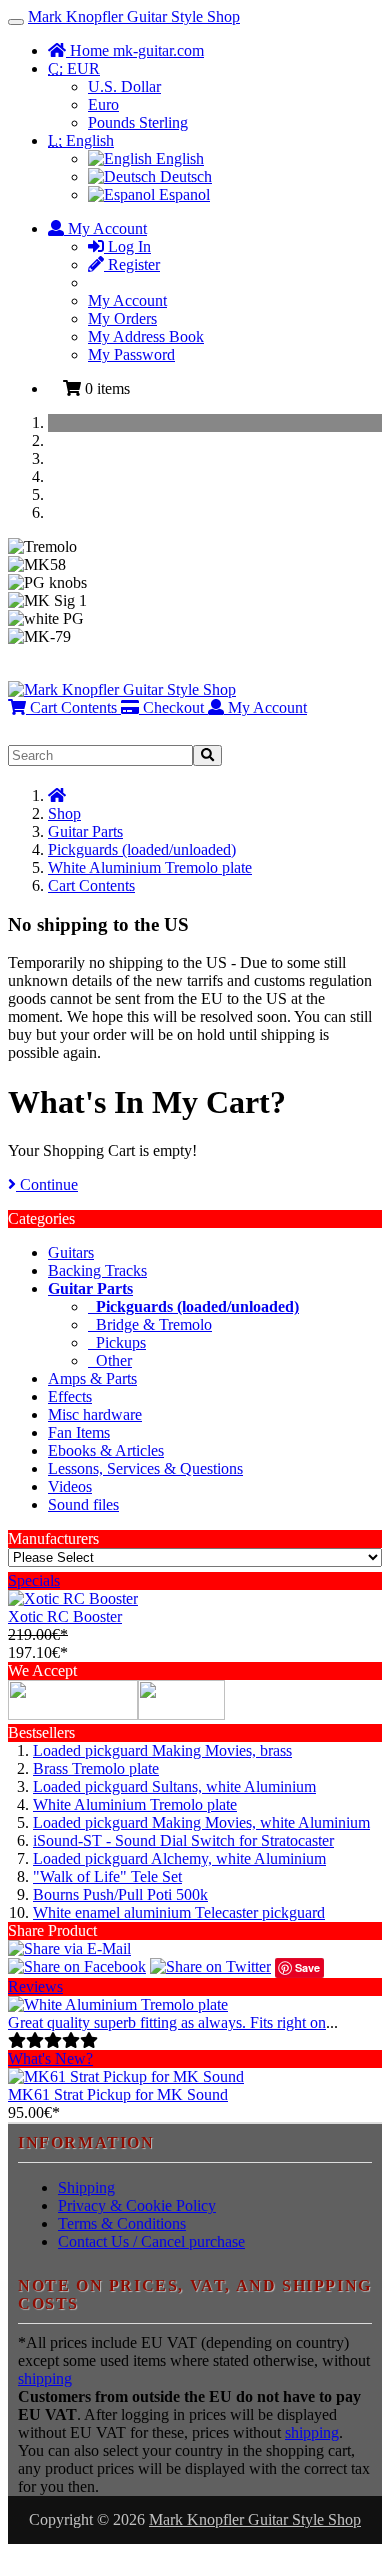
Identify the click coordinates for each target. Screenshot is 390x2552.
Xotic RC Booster (65, 1616)
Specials (34, 1580)
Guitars (71, 1252)
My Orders (122, 318)
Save (307, 1967)
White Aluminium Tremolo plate (150, 867)
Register (132, 264)
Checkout (171, 707)
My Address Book (146, 336)
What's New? (50, 2058)
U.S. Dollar (124, 86)
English (81, 140)
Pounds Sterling (138, 122)
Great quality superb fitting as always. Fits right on (167, 2022)
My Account (127, 300)
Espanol (182, 194)
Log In (127, 246)
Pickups (117, 1342)
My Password (131, 354)
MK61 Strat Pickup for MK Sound (118, 2094)
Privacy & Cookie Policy (137, 2205)
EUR (74, 68)
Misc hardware (95, 1414)
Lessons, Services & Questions (145, 1468)
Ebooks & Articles (106, 1450)
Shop (64, 813)
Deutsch (184, 176)
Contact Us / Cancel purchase (151, 2241)
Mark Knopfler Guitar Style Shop (134, 16)
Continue (47, 1184)
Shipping (86, 2187)
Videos (70, 1486)
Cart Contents (71, 707)
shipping (45, 2378)
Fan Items (79, 1432)
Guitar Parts (85, 831)
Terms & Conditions (122, 2223)
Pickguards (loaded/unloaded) (142, 849)
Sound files (83, 1504)
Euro (103, 104)
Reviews (35, 1986)
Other (110, 1360)
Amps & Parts (92, 1378)
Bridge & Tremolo (150, 1324)
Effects (70, 1396)
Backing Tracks (97, 1270)
